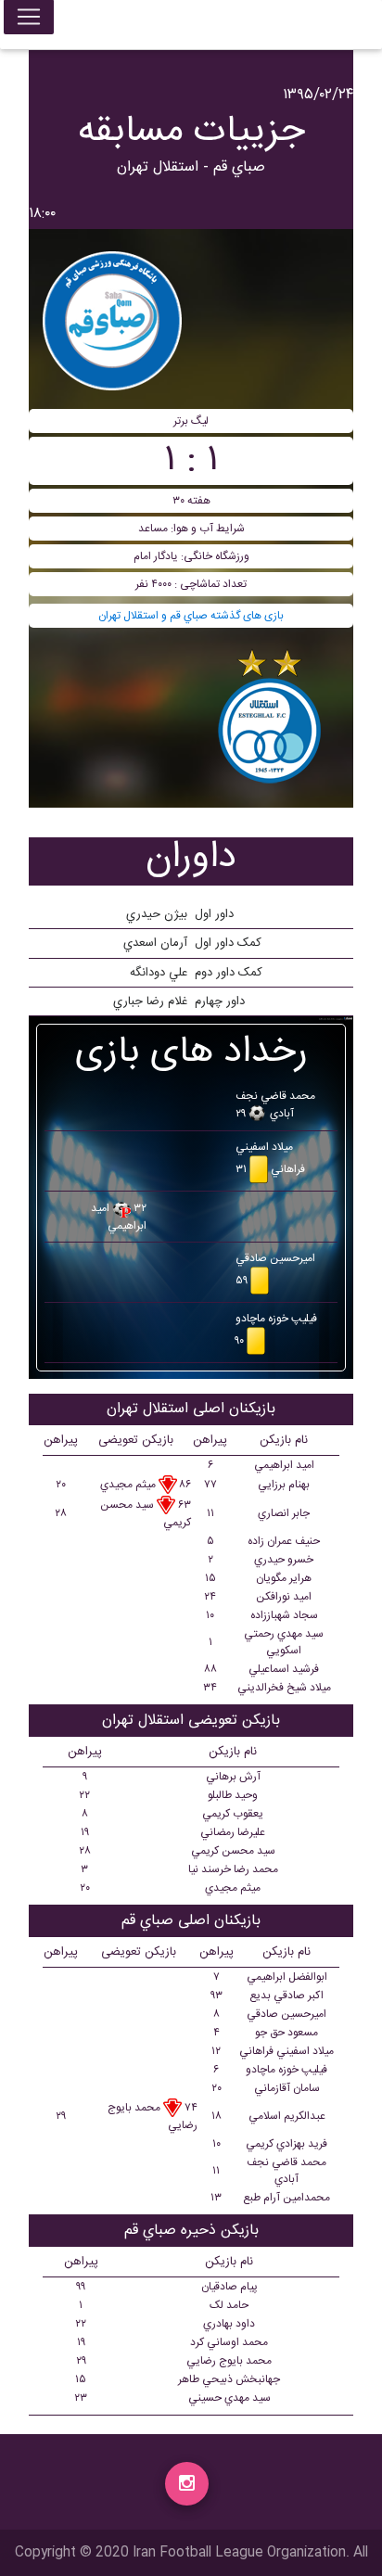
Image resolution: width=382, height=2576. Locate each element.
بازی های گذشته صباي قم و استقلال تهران (191, 616)
